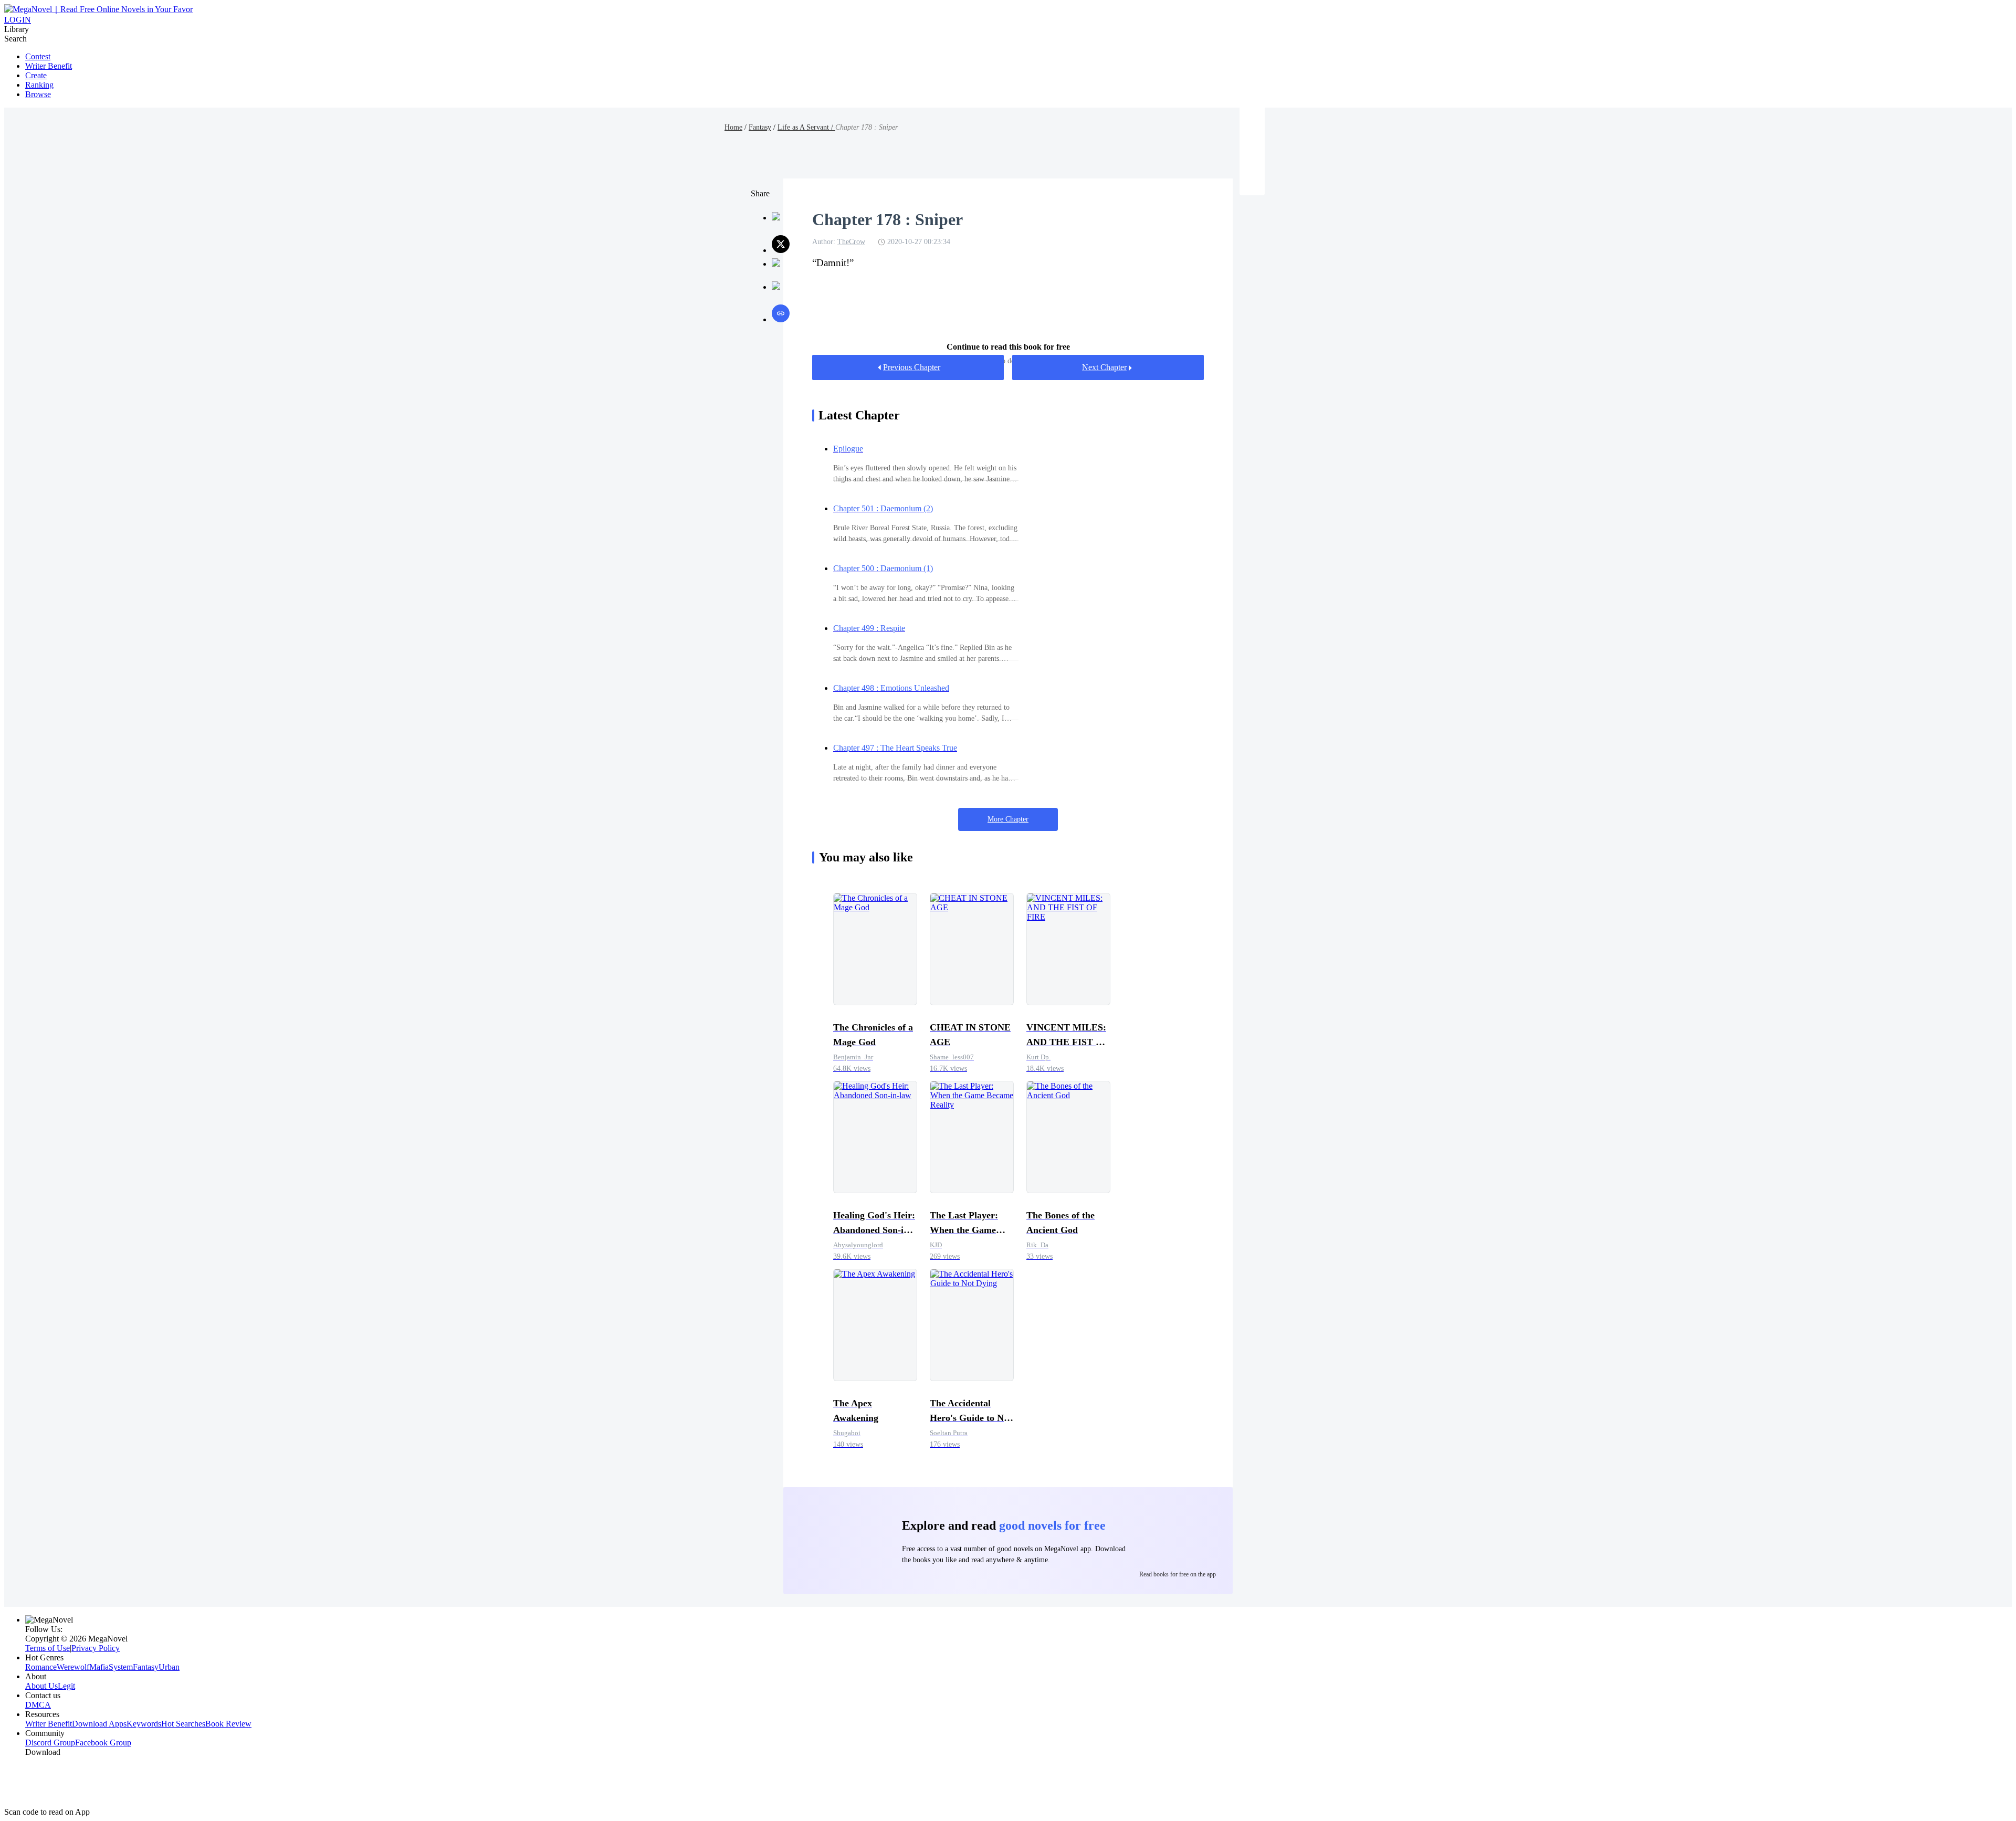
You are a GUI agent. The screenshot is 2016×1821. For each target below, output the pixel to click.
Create (36, 75)
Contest (38, 56)
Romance (41, 1667)
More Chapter (1008, 819)
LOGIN (18, 20)
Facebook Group (103, 1743)
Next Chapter (1104, 367)
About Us (41, 1686)
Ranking (39, 85)
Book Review (228, 1724)
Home (733, 127)
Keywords (144, 1724)
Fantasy (760, 127)
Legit (66, 1686)
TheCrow (851, 242)
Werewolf (73, 1667)
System (121, 1667)
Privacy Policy (96, 1648)
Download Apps (99, 1724)
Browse (38, 94)
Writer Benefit (49, 66)
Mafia (99, 1667)
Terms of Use (48, 1648)
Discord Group (50, 1743)
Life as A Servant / (806, 127)
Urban (169, 1667)
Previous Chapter (912, 367)
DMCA (38, 1705)
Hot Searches (183, 1724)
